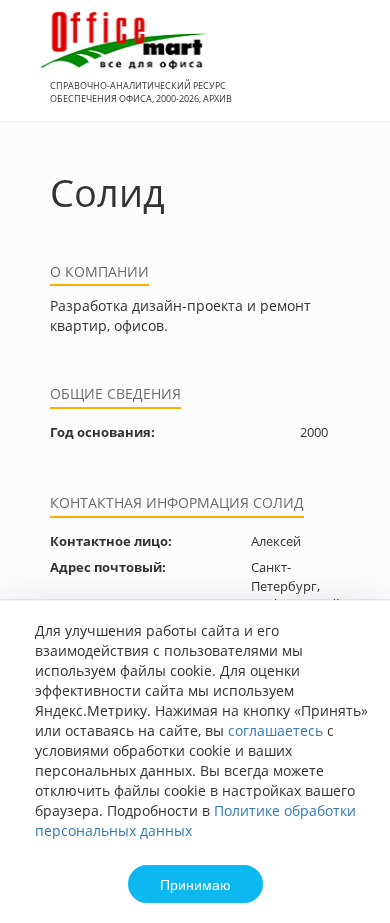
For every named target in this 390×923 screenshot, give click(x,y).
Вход (344, 71)
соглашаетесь (275, 730)
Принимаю (195, 884)
